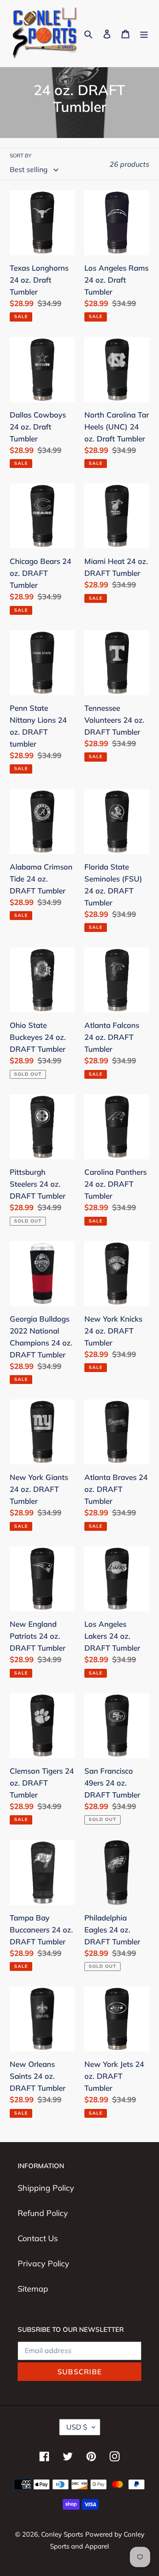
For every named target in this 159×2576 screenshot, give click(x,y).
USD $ (77, 2427)
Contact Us (38, 2238)
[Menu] (144, 33)
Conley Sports (62, 2534)
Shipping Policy (46, 2188)
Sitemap (33, 2289)
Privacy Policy (44, 2264)
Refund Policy (43, 2213)
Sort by (21, 155)
